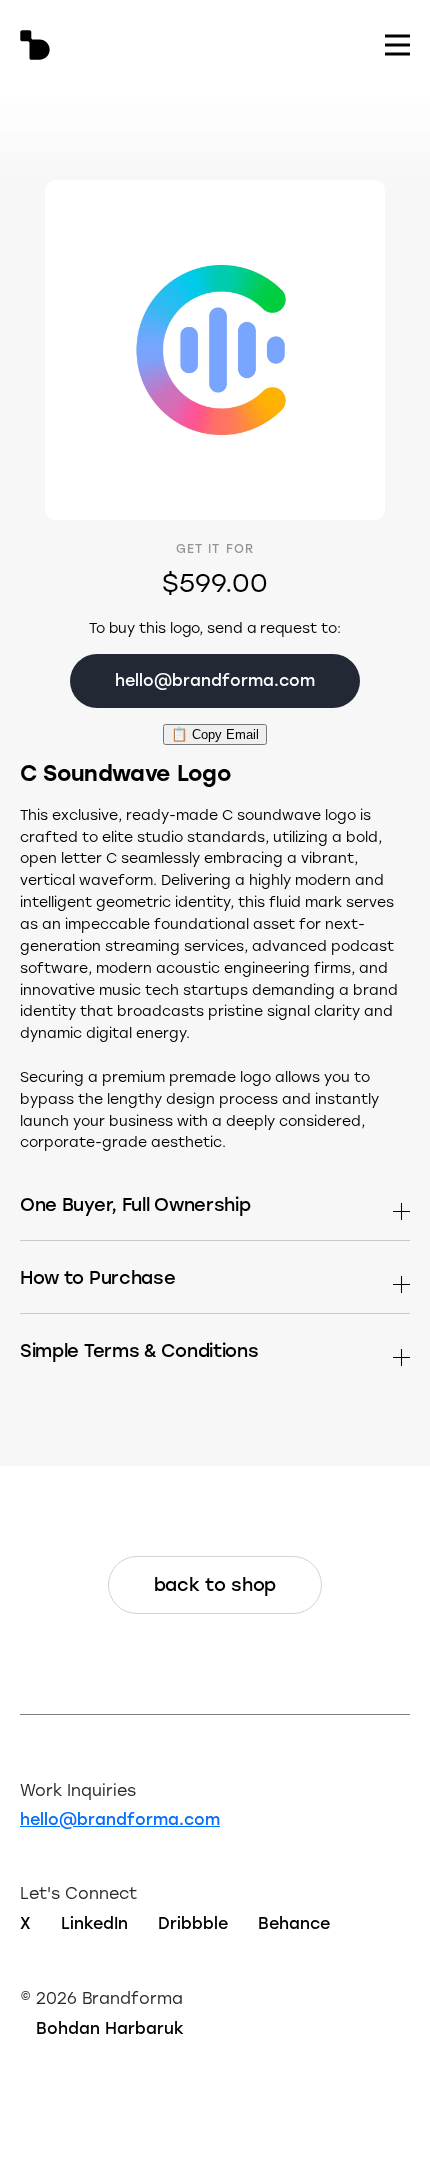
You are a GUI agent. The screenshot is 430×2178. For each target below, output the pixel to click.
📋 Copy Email (215, 734)
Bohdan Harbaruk (110, 2027)
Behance (294, 1922)
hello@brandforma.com (120, 1818)
